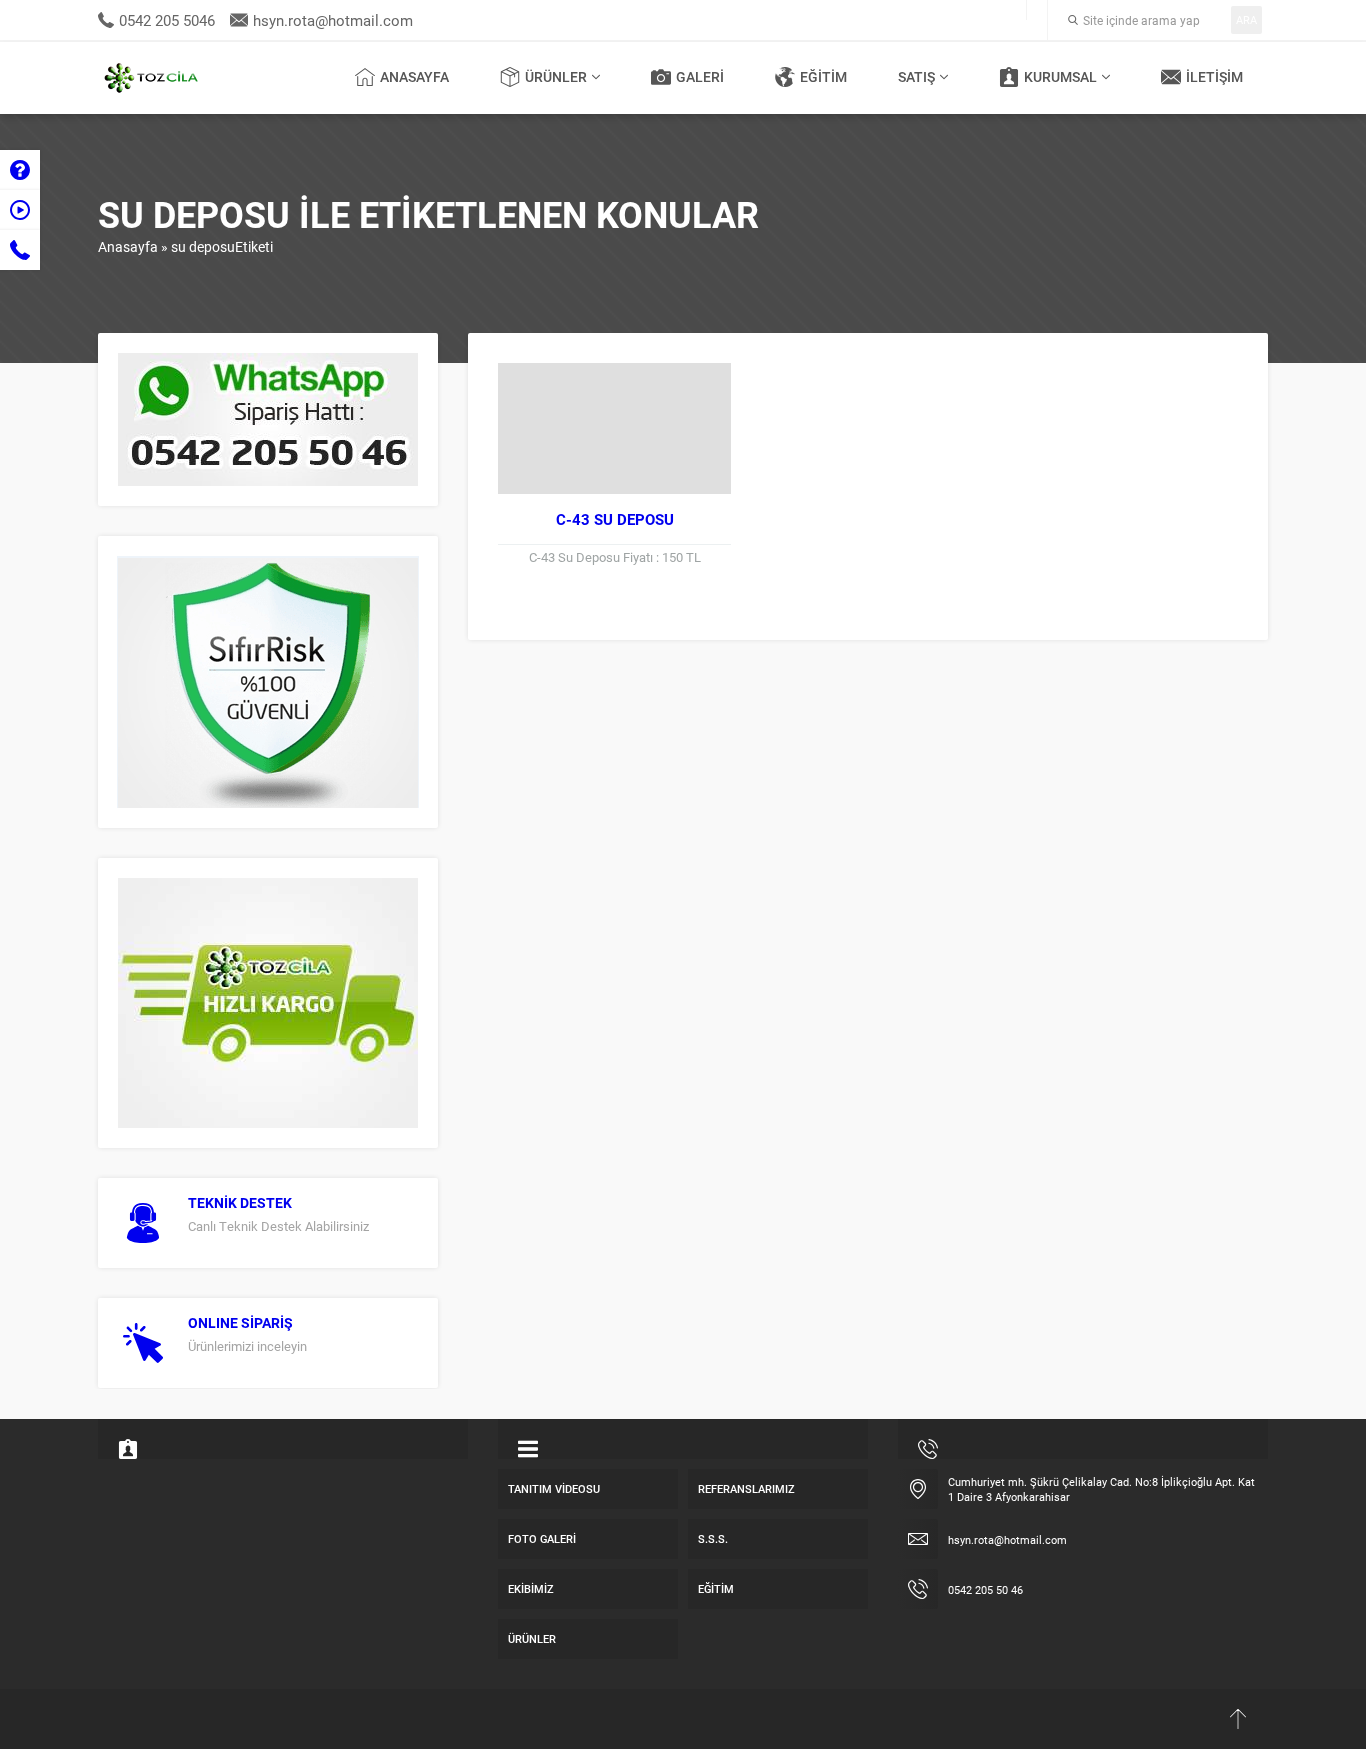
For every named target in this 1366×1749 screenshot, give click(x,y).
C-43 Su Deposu (615, 519)
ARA (1246, 19)
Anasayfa (128, 246)
